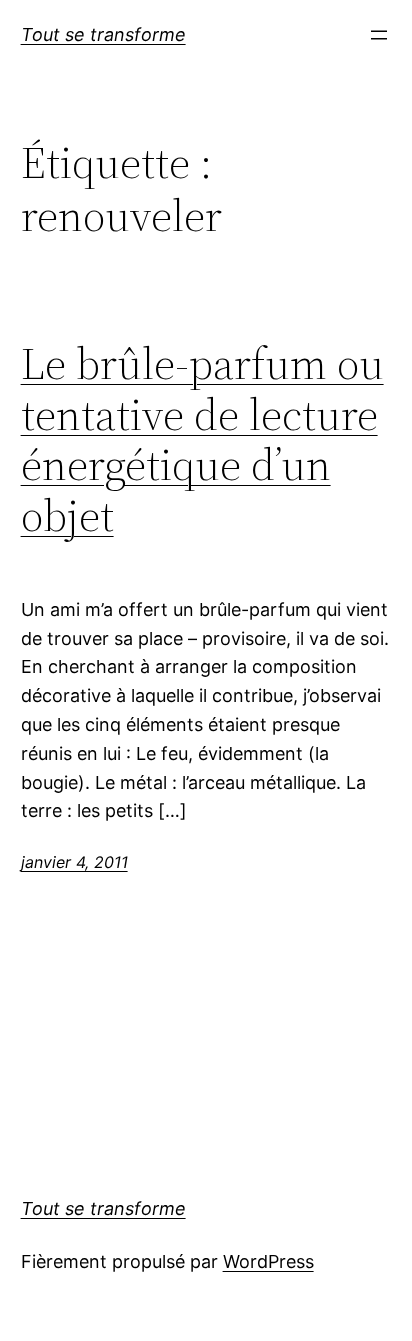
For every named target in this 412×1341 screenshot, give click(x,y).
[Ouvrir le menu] (379, 35)
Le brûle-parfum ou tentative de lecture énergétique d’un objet (202, 440)
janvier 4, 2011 (74, 862)
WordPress (268, 1261)
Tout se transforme (103, 34)
